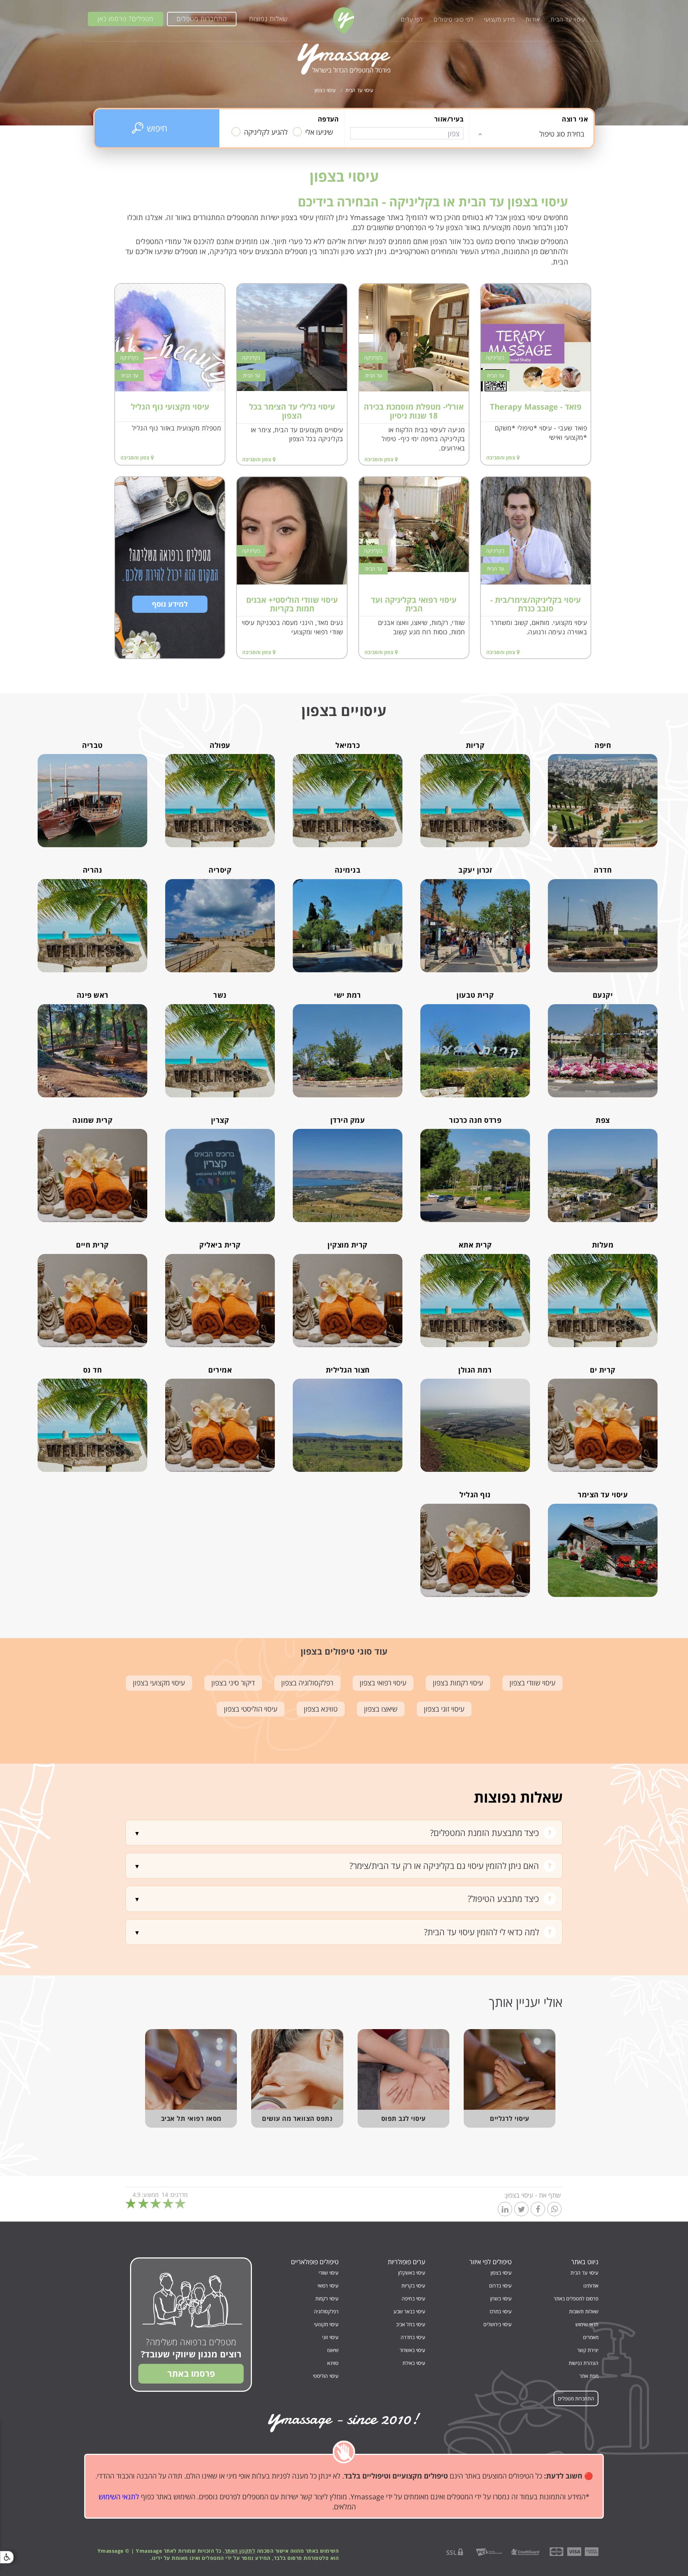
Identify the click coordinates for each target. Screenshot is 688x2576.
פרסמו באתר (191, 2373)
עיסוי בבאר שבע (409, 2311)
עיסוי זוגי (330, 2337)
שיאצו (333, 2350)
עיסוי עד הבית (568, 19)
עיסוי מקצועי (326, 2324)
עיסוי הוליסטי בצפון (251, 1709)
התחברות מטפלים (202, 19)
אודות (533, 19)
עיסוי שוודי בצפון (532, 1683)
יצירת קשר (588, 2350)
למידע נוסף (170, 604)
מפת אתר (589, 2376)
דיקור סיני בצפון (233, 1683)
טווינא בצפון (321, 1709)
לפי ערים (412, 19)
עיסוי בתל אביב (411, 2324)
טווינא (333, 2363)
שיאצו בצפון (381, 1709)
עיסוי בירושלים (498, 2324)
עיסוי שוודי (329, 2273)
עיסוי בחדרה (413, 2337)
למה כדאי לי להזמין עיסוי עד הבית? (481, 1932)
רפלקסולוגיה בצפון (307, 1683)
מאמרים (591, 2337)
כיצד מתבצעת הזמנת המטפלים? (484, 1833)
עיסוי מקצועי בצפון (159, 1683)
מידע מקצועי (500, 19)
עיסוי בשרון (501, 2298)
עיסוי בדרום (500, 2286)
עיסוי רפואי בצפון (383, 1683)
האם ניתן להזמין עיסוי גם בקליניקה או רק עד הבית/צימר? (444, 1866)
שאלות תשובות (584, 2311)
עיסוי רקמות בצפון (458, 1683)
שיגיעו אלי (319, 132)
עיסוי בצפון (501, 2273)
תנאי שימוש (587, 2324)
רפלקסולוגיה (326, 2311)
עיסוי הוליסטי (326, 2376)
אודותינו (591, 2286)
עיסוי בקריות (413, 2286)
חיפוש (157, 128)
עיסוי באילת (414, 2363)
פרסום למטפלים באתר (576, 2298)
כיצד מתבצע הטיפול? (503, 1898)
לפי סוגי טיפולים (453, 19)
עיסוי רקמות (327, 2298)
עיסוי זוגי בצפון (444, 1709)
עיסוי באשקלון (412, 2273)
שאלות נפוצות (268, 19)
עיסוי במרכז (501, 2311)
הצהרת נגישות (584, 2363)
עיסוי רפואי (328, 2286)
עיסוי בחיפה (414, 2298)
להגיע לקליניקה (266, 132)
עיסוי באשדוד (412, 2350)
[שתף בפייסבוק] (538, 2210)
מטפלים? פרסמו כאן (126, 19)
